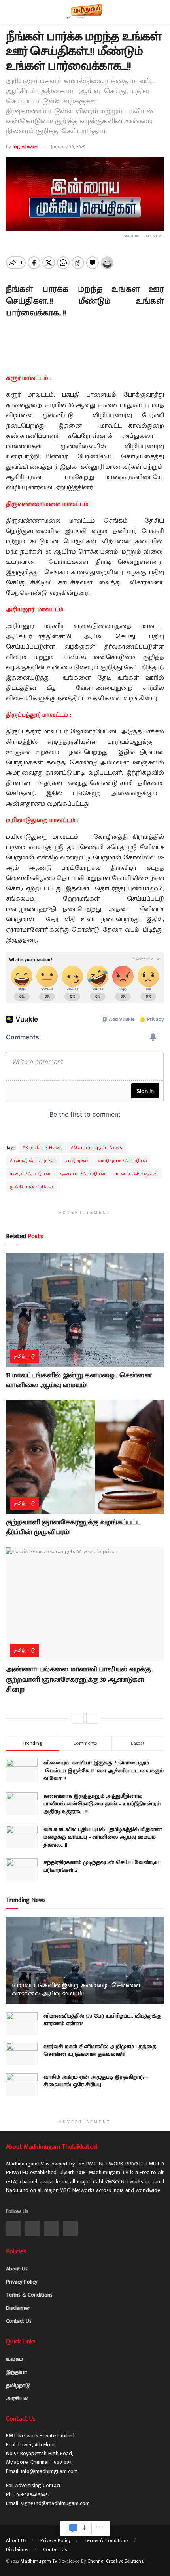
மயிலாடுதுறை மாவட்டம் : (42, 820)
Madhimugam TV (39, 2561)
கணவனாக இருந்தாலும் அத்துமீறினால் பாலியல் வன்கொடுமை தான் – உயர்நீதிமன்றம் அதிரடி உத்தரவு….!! (102, 1804)
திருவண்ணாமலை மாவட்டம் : (49, 504)
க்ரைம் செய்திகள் (30, 1174)
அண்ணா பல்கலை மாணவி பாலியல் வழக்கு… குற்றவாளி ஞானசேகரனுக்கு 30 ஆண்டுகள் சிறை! (80, 1679)
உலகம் (14, 2359)
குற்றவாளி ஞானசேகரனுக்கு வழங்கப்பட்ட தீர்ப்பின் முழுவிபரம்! (73, 1527)
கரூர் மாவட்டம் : (28, 378)
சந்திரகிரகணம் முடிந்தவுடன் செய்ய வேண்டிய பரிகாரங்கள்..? (101, 1866)
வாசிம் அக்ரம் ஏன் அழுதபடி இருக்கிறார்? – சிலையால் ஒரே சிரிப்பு (96, 2081)
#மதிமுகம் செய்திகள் (123, 1161)
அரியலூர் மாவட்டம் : (36, 610)
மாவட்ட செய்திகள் (136, 1174)
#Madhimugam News (96, 1148)
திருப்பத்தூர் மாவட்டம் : (39, 715)
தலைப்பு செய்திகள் (83, 1174)
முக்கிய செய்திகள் (32, 1187)
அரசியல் (17, 2398)
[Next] (92, 1718)
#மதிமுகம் (77, 1161)
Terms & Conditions (29, 2295)
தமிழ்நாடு (25, 1356)
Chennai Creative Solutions (115, 2561)
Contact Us (19, 2321)
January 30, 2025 (68, 147)
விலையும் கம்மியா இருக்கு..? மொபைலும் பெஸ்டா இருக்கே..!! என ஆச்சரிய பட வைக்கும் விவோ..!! (104, 1770)
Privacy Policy (22, 2282)
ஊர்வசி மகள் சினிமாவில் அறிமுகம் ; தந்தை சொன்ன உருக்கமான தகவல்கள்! (100, 2050)
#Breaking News (42, 1148)
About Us (17, 2269)
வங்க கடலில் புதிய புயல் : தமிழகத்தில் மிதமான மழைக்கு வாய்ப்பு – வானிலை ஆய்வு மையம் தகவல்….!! (103, 1837)
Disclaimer (18, 2308)
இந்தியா (16, 2372)
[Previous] (78, 1718)
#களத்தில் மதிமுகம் (33, 1161)
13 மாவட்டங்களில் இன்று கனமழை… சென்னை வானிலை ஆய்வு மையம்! (79, 1380)
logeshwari (25, 147)
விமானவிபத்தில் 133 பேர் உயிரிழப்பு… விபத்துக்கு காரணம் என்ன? (102, 2020)
